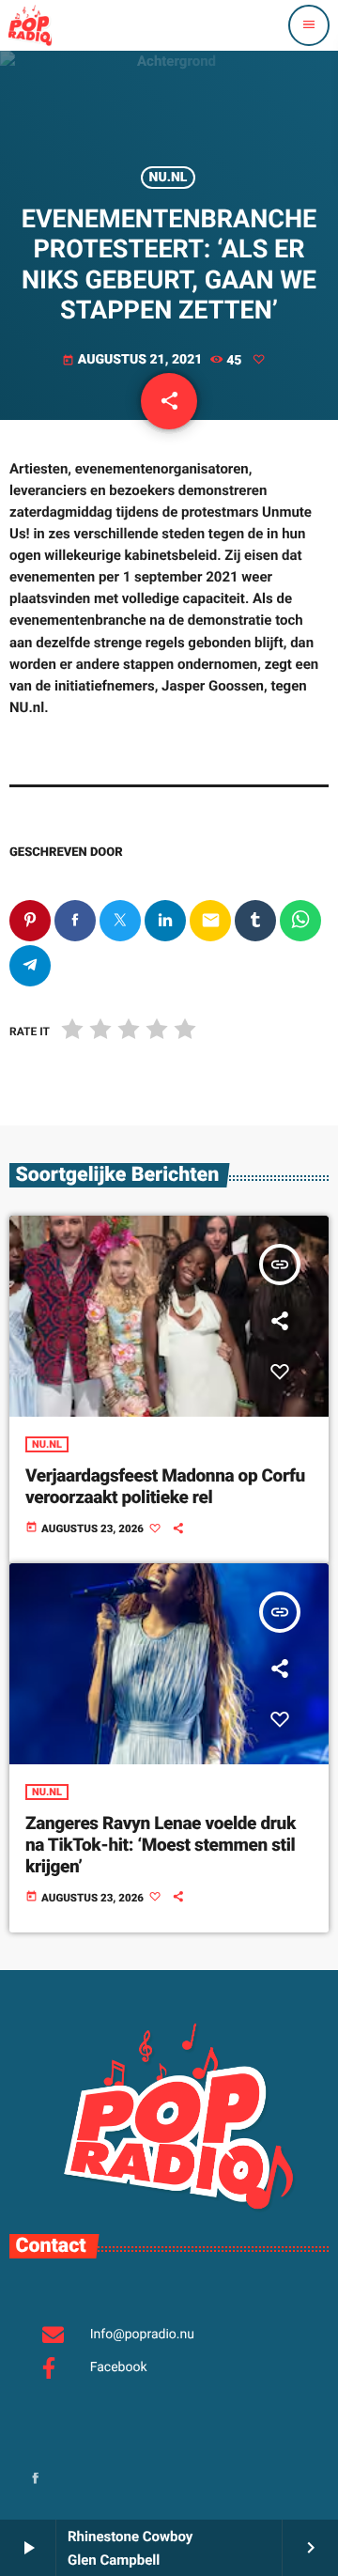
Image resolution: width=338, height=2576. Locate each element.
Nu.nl (169, 178)
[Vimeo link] (30, 25)
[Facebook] (36, 2480)
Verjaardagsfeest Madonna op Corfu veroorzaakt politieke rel (165, 1486)
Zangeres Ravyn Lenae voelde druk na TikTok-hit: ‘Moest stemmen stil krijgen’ (161, 1845)
